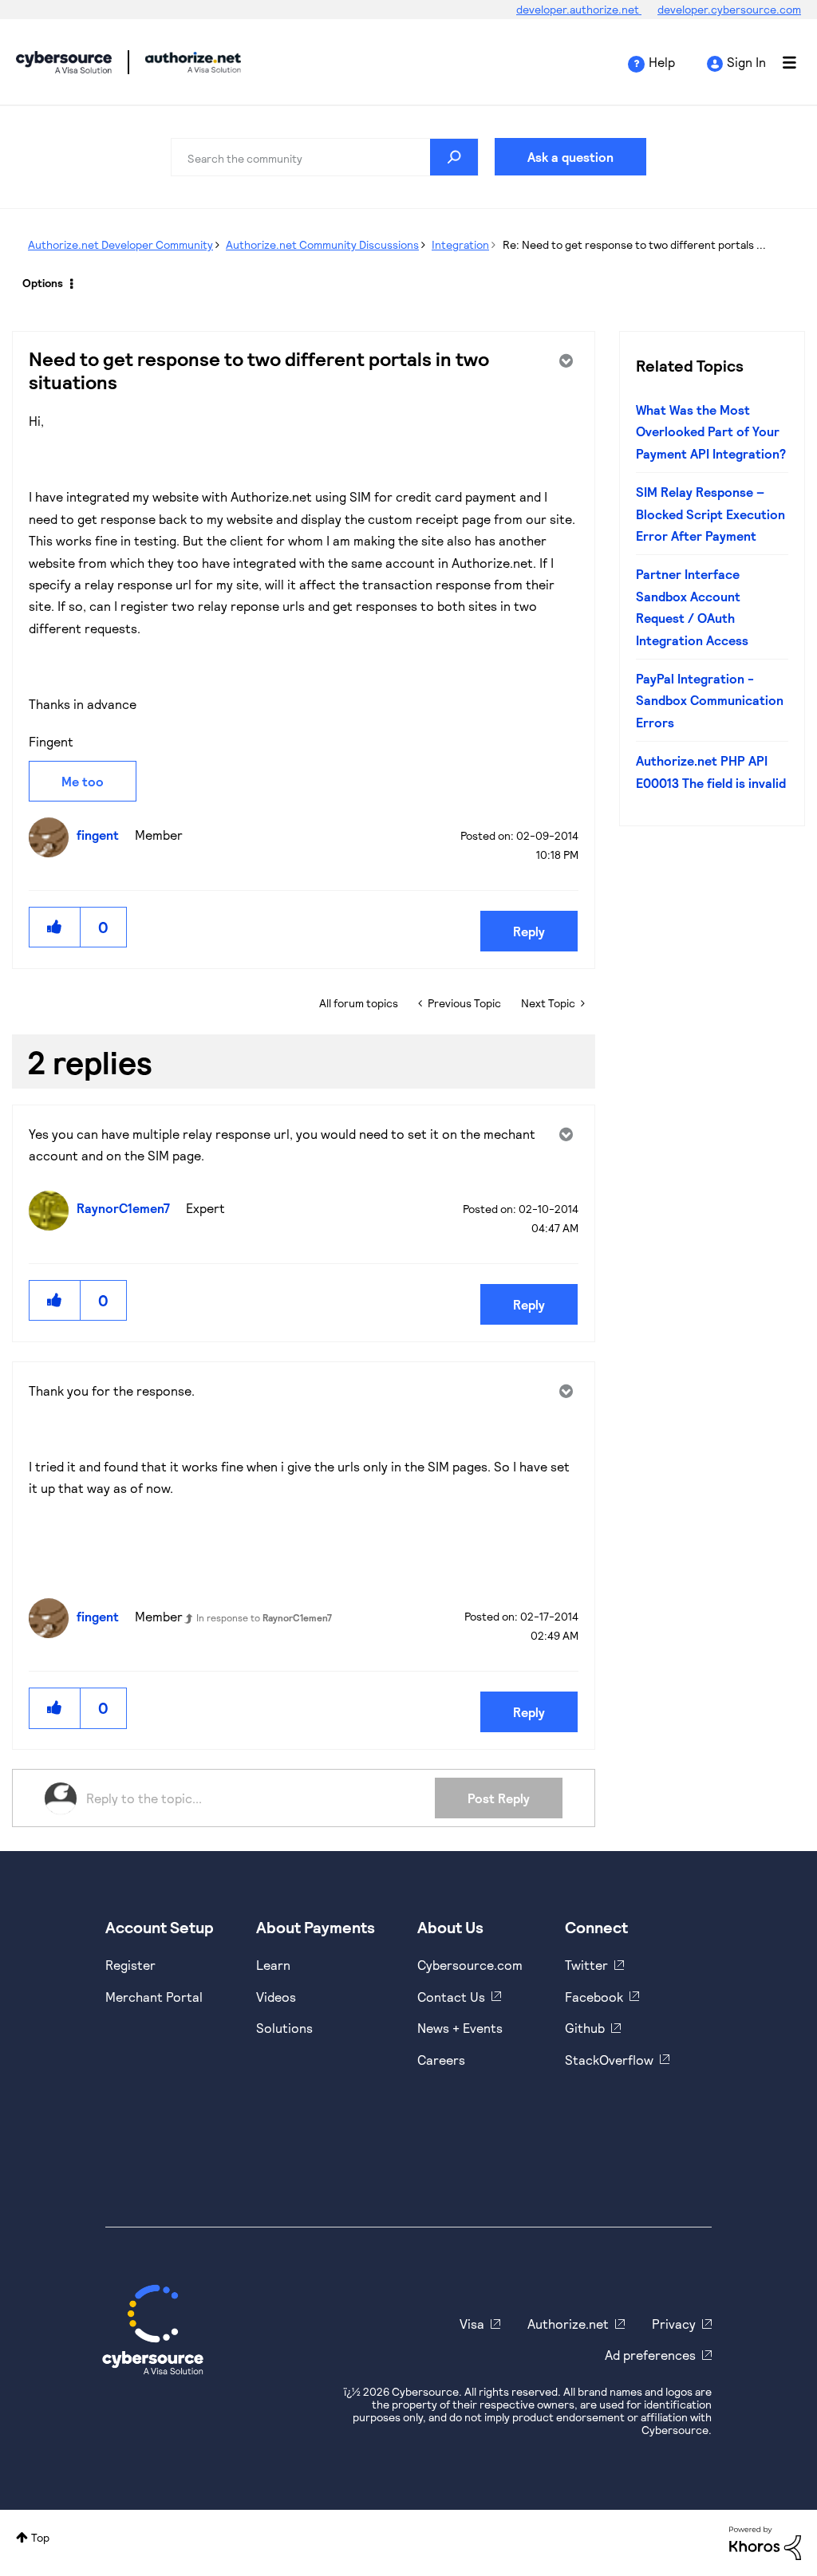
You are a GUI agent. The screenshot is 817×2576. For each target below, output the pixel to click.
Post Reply (499, 1798)
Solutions (284, 2028)
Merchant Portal (154, 1997)
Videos (276, 1997)
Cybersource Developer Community (64, 62)
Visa (472, 2324)
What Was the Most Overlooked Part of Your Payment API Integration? (711, 431)
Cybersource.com (470, 1965)
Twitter (586, 1965)
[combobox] (325, 157)
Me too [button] (83, 781)
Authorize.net (568, 2324)
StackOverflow (609, 2060)
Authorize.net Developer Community (120, 244)
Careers (441, 2060)
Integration (460, 244)
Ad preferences (650, 2355)
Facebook (594, 1997)
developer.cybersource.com (729, 9)
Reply (529, 931)
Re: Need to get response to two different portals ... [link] (634, 244)
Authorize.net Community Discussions (322, 244)
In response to (264, 1617)
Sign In (746, 62)
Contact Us (451, 1997)
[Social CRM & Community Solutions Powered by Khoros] (765, 2541)
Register (130, 1965)
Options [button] (43, 283)
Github (585, 2028)
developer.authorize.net (579, 9)
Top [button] (40, 2537)
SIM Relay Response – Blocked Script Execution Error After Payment (710, 514)
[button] (55, 927)
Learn (273, 1965)
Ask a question (570, 157)
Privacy (674, 2324)
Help (662, 62)
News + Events (460, 2028)
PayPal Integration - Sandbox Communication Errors (710, 700)
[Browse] (781, 62)
